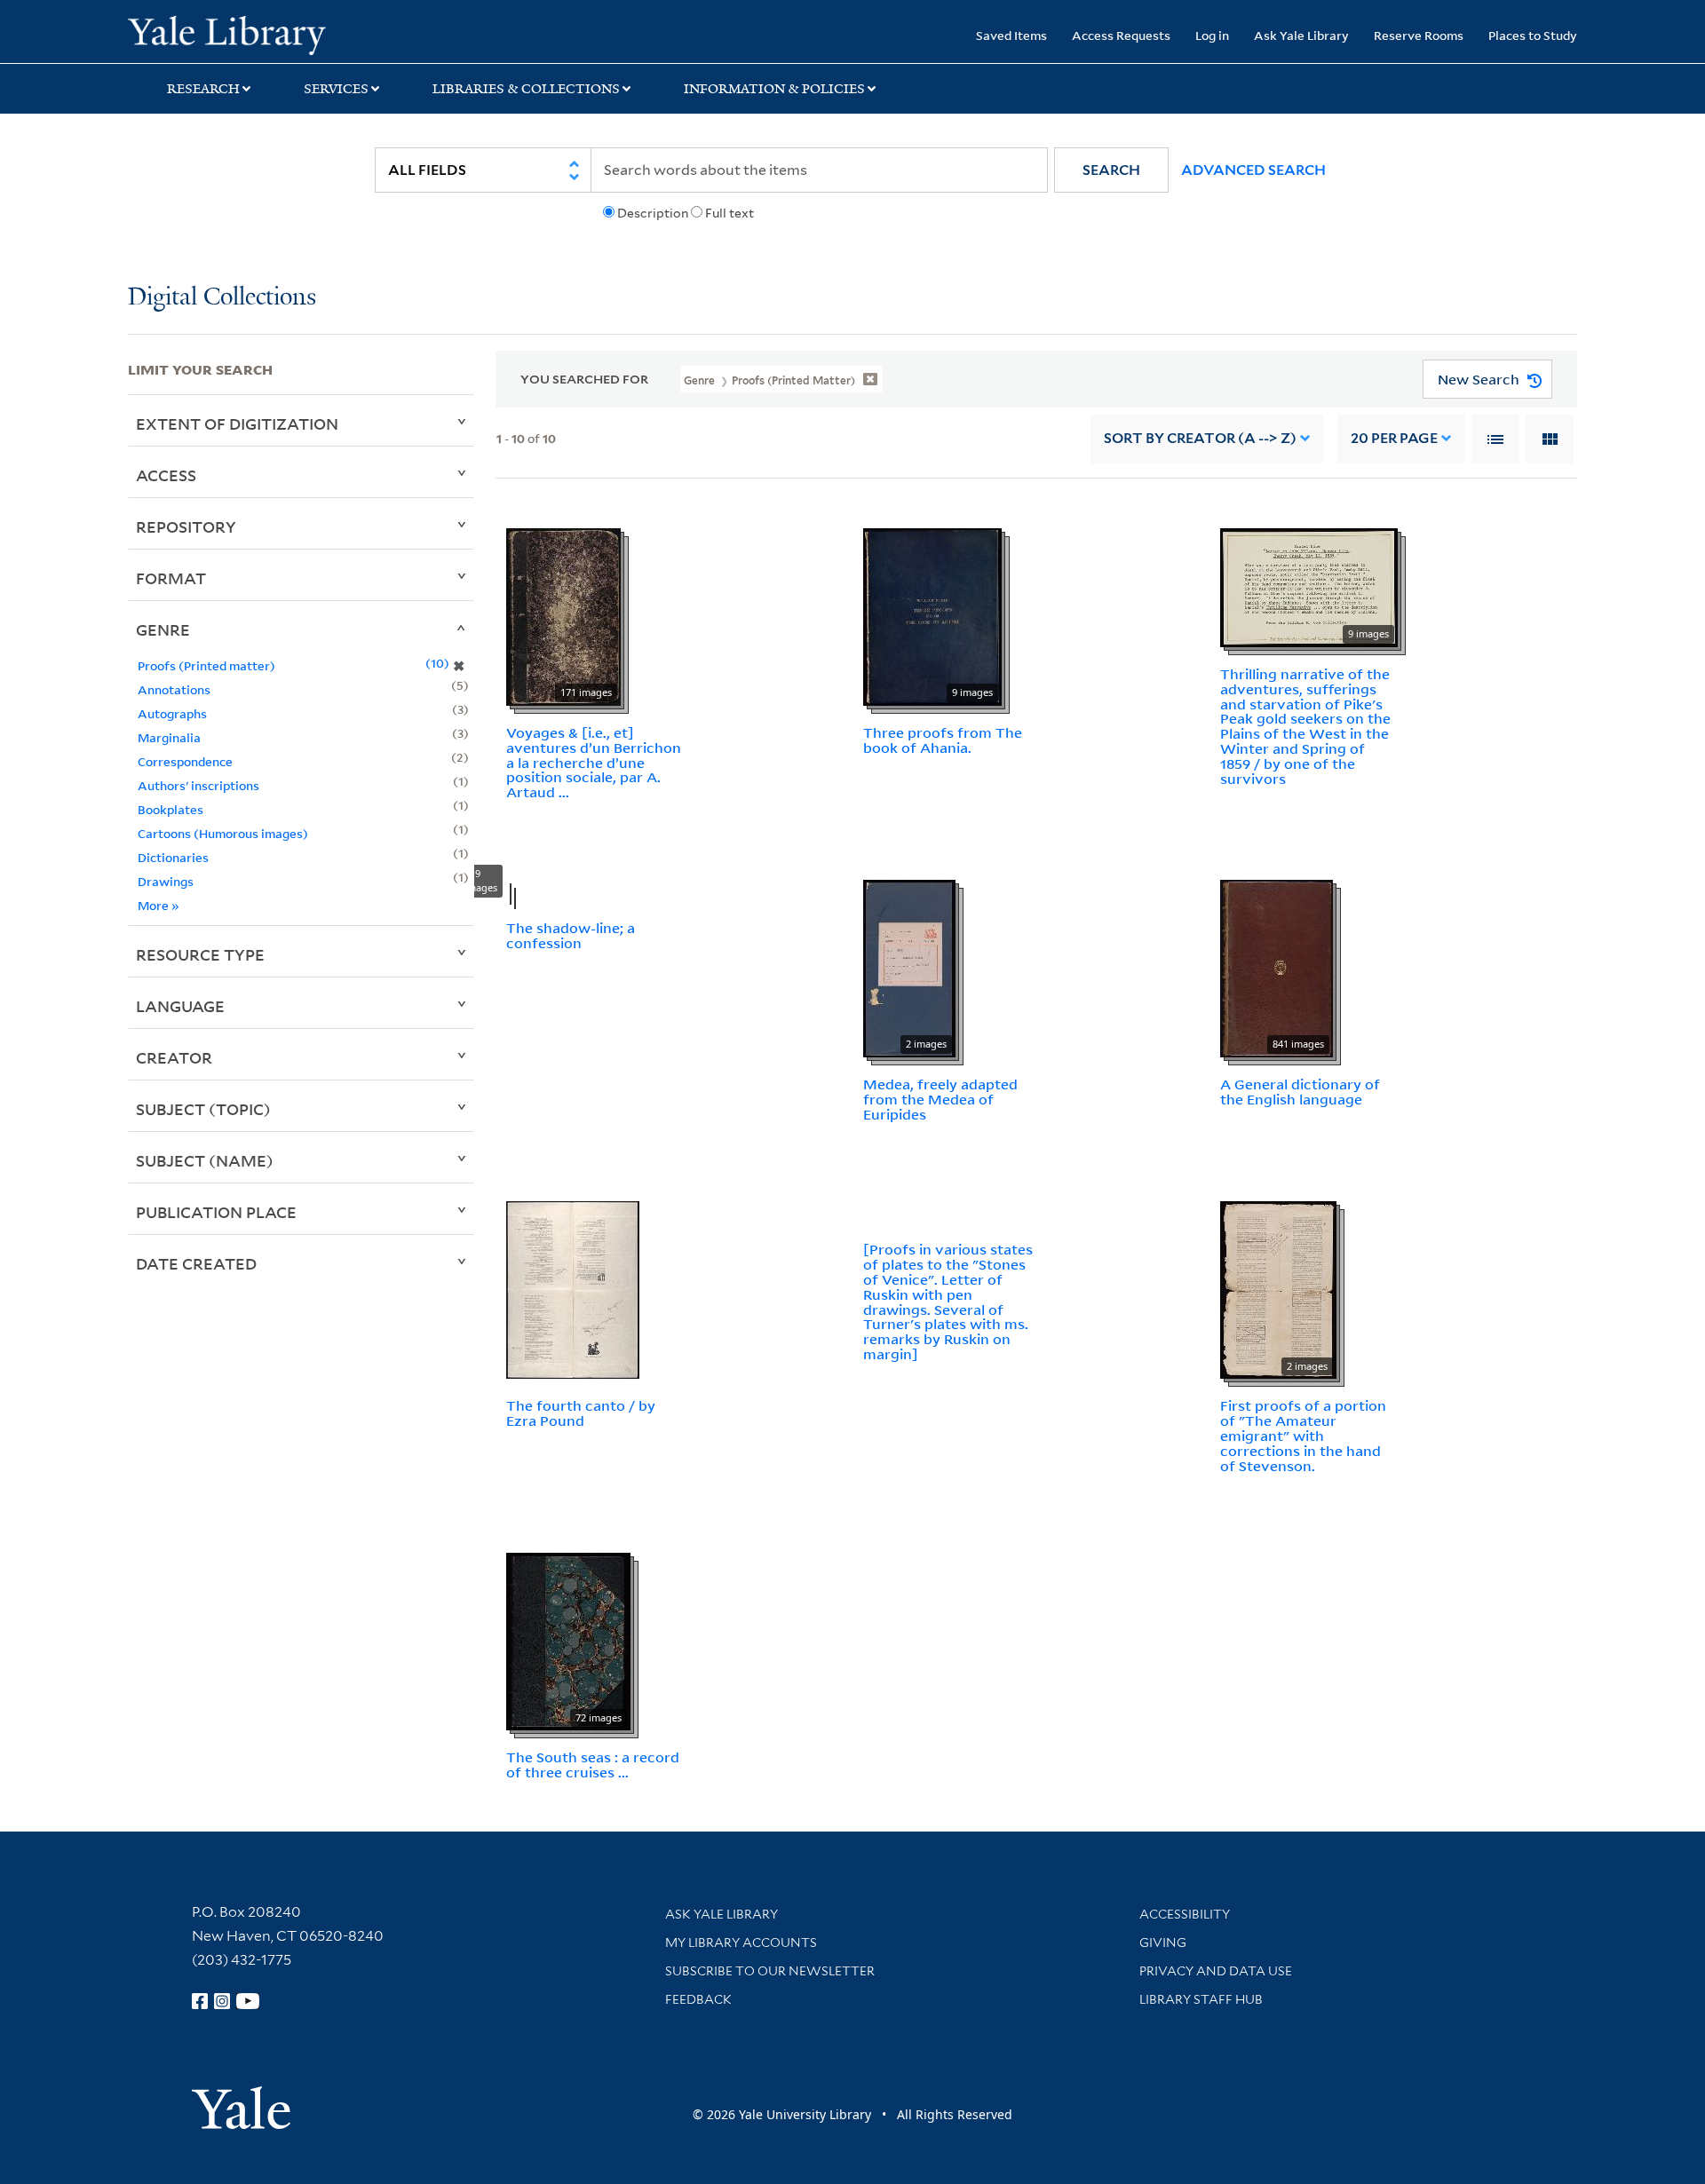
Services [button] (336, 89)
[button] (1111, 170)
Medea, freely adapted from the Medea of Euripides (940, 1099)
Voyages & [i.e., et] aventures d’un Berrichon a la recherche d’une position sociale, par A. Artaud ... (594, 762)
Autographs (172, 713)
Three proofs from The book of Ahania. (943, 740)
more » (159, 905)
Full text (730, 213)
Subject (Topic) (203, 1109)
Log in (1212, 35)
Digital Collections (222, 298)
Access (166, 475)
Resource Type (200, 954)
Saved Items (1011, 35)
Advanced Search (1253, 170)
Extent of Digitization (237, 423)
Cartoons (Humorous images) (223, 833)
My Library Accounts (741, 1943)
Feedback (698, 1999)
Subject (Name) (205, 1160)
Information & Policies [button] (774, 89)
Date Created (196, 1263)
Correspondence (185, 761)
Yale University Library (237, 34)
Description (653, 213)
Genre (163, 629)
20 (1394, 438)
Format (171, 578)
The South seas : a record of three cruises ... (593, 1765)
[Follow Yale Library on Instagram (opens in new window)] (222, 2001)
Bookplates (170, 809)
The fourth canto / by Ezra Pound (581, 1413)
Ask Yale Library (1301, 35)
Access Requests (1121, 35)
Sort (1200, 438)
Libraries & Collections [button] (526, 89)
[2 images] (909, 967)
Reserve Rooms (1419, 35)
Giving (1163, 1943)
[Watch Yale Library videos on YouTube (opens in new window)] (248, 2001)
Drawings (166, 881)
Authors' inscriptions (198, 785)
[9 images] (932, 615)
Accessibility (1185, 1914)
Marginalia (169, 737)
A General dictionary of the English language (1300, 1092)
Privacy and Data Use (1216, 1971)
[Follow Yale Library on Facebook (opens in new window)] (200, 2001)
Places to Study (1533, 35)
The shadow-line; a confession (571, 935)
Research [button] (203, 89)
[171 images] (563, 615)
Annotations (174, 689)
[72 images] (568, 1641)
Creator (174, 1057)
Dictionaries (173, 857)
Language (180, 1006)
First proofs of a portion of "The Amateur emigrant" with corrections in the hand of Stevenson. (1303, 1435)
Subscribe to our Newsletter (770, 1971)
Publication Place (216, 1212)
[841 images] (1277, 967)
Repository (186, 526)
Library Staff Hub (1201, 1999)
